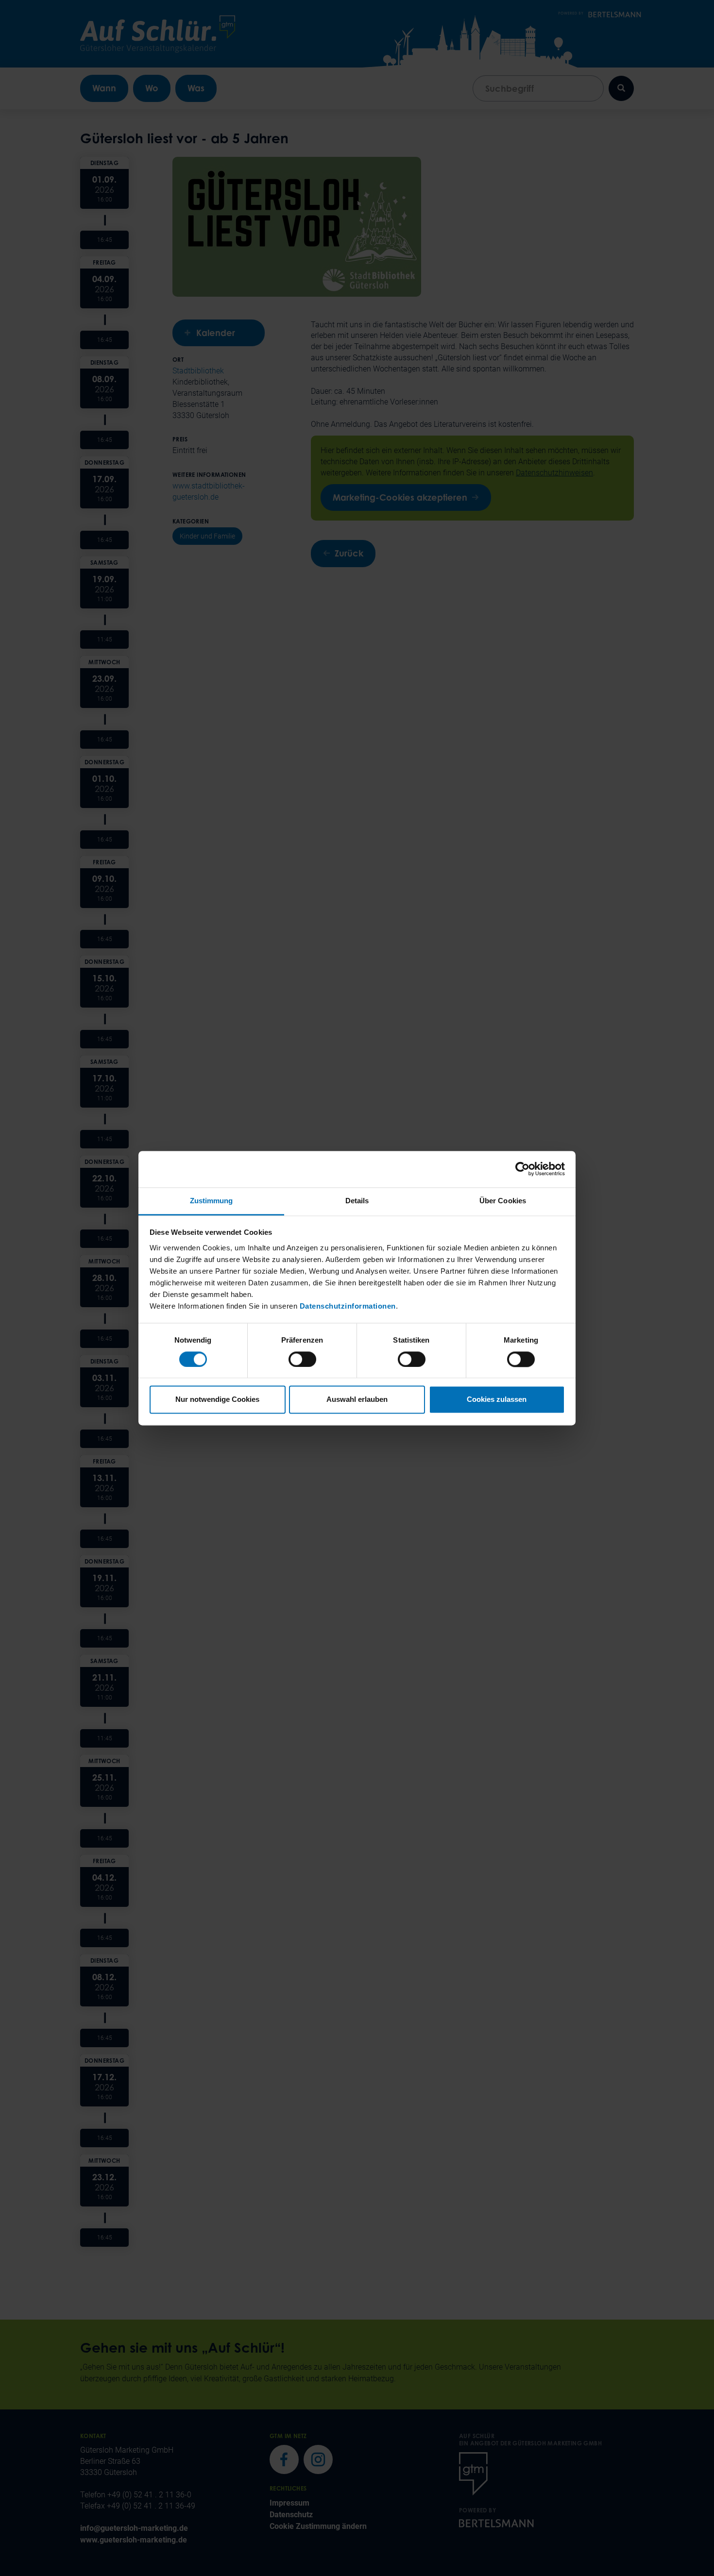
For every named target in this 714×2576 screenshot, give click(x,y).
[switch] (302, 1359)
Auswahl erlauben (357, 1400)
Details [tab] (357, 1201)
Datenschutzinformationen (348, 1306)
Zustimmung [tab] (212, 1201)
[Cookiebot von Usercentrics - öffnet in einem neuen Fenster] (522, 1169)
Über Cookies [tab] (503, 1201)
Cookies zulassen (497, 1400)
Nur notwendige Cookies (217, 1400)
